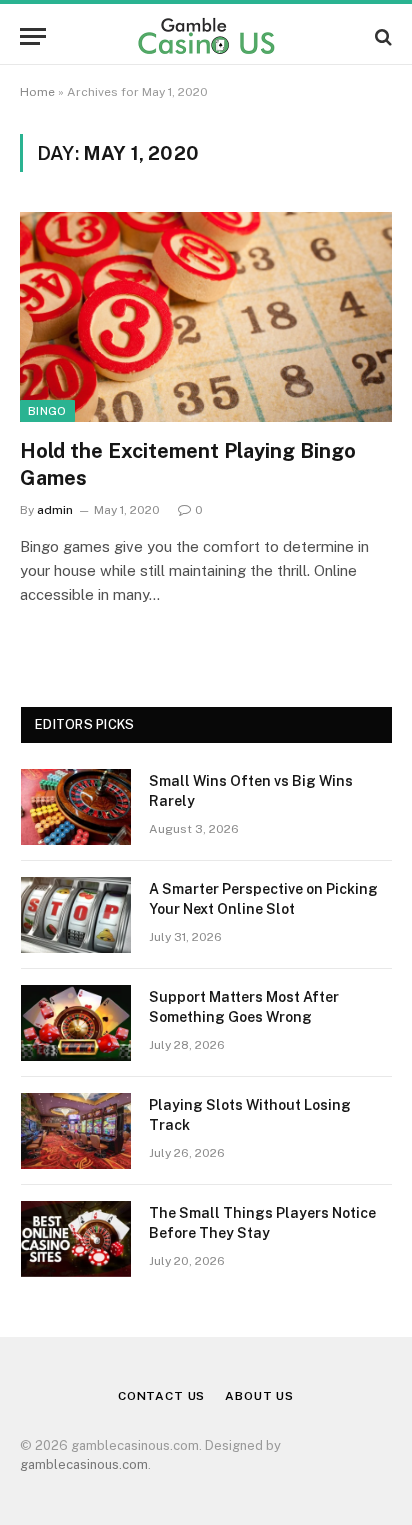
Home (37, 92)
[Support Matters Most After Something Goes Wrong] (76, 1023)
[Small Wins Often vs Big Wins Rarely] (76, 807)
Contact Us (161, 1396)
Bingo (47, 411)
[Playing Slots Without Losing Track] (76, 1131)
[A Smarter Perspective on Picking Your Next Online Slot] (76, 915)
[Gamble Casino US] (206, 36)
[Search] (381, 36)
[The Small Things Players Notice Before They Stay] (76, 1239)
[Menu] (33, 36)
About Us (259, 1396)
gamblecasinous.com (84, 1464)
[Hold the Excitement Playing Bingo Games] (206, 316)
